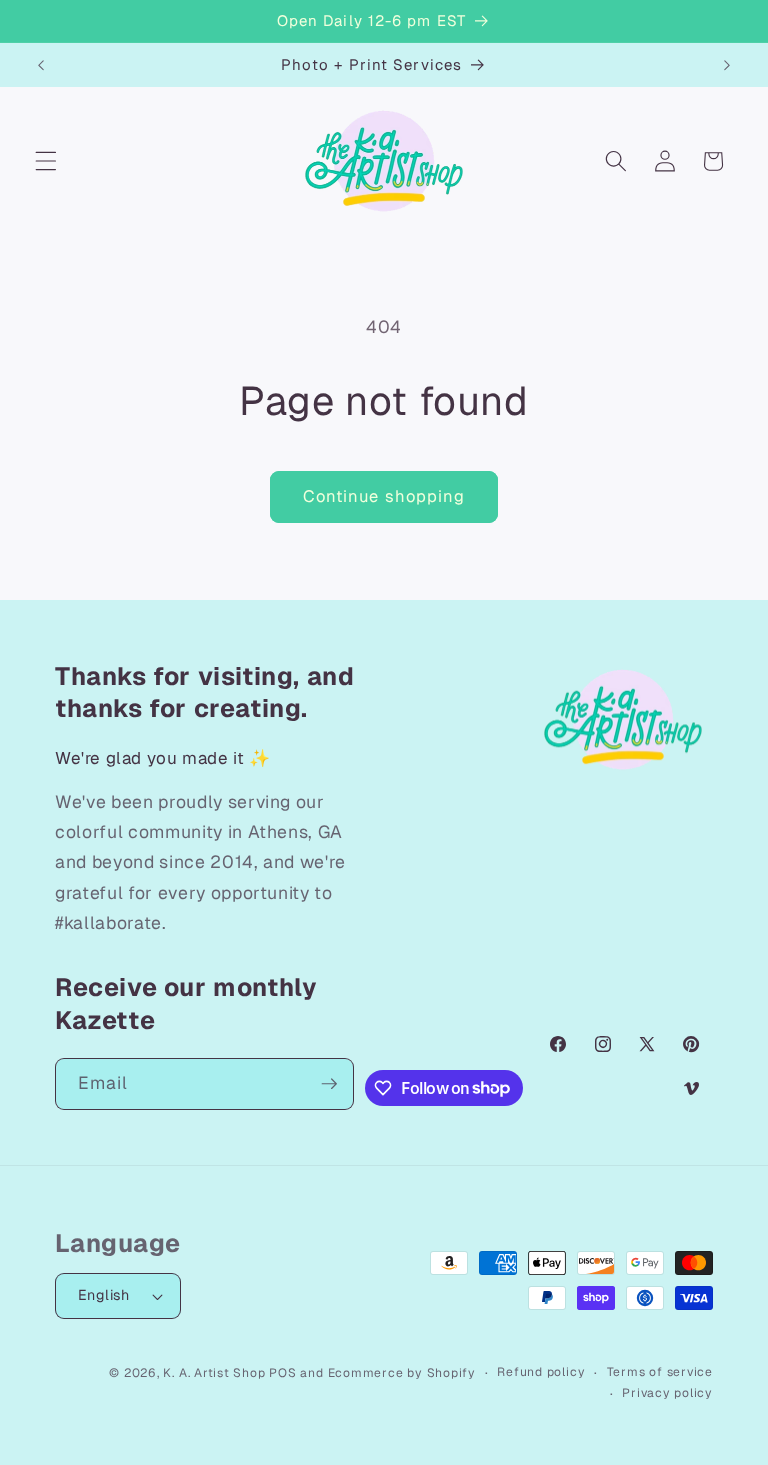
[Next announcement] (727, 65)
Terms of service (660, 1372)
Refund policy (541, 1372)
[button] (46, 161)
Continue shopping (384, 496)
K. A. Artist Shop (214, 1373)
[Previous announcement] (41, 65)
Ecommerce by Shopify (402, 1373)
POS (282, 1373)
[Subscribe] (329, 1084)
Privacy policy (667, 1393)
